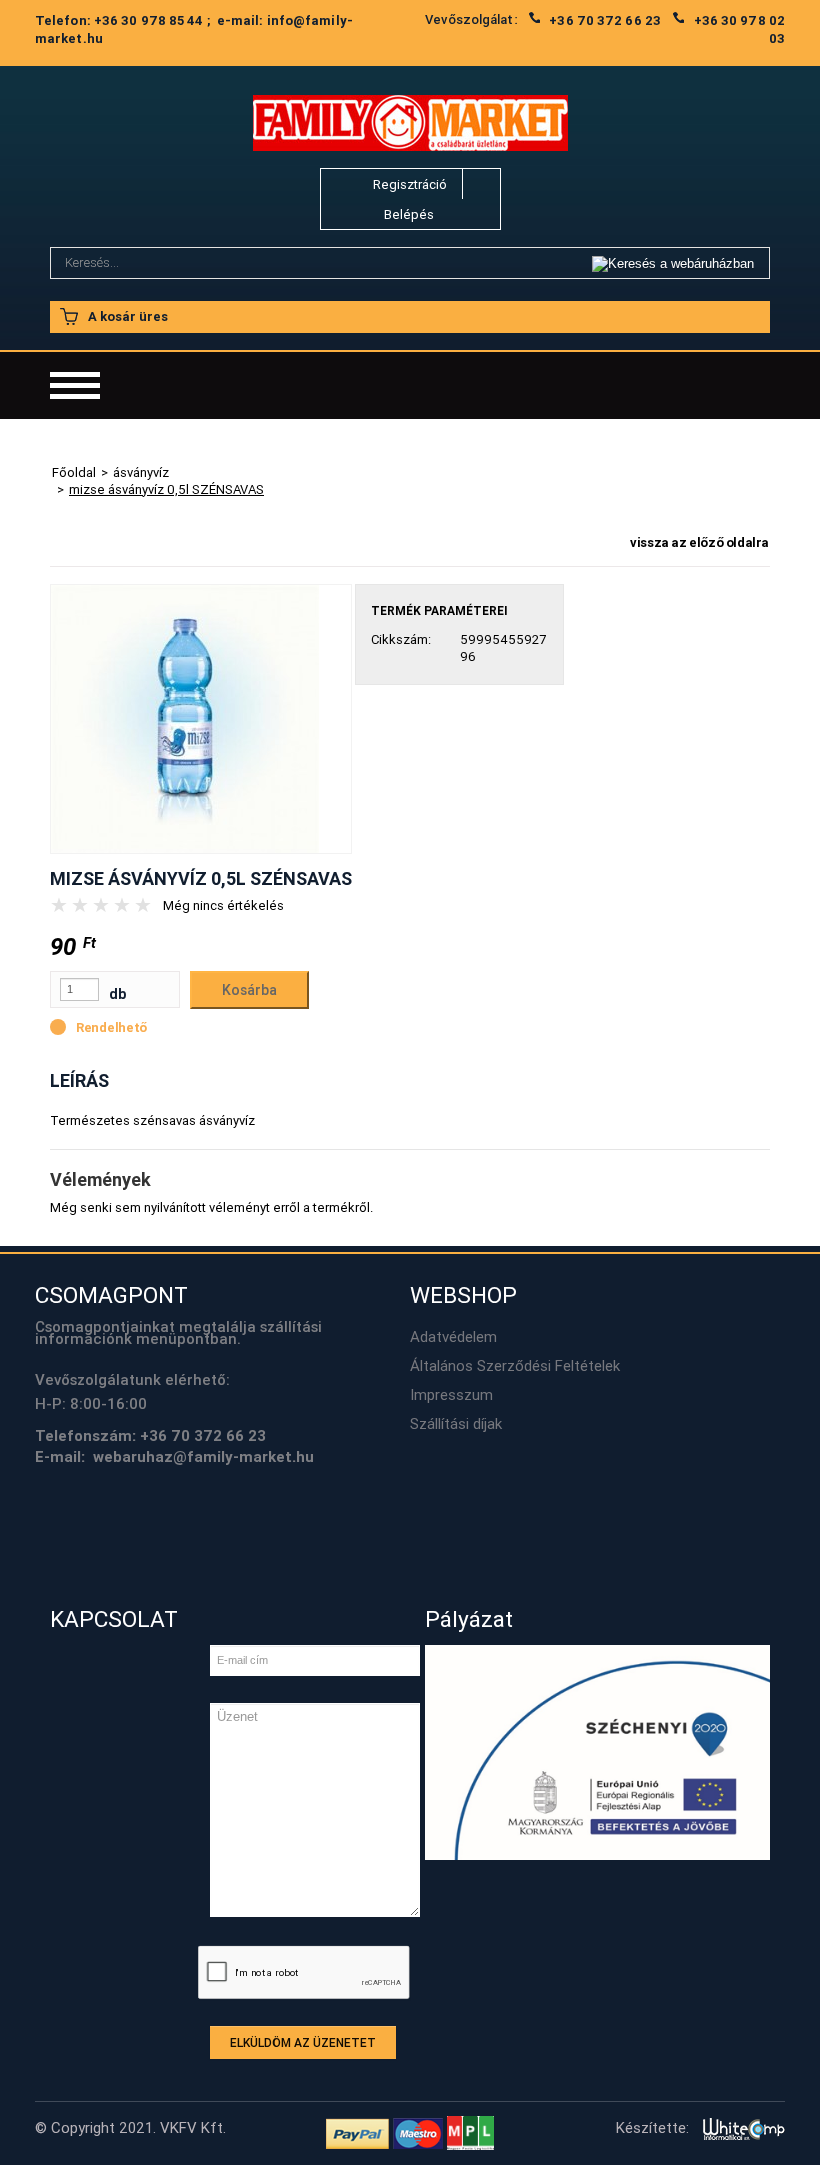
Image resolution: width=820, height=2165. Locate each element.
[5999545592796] (185, 717)
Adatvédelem (453, 1337)
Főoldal (74, 472)
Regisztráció (410, 184)
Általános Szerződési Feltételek (515, 1366)
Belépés (409, 214)
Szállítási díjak (456, 1424)
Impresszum (451, 1395)
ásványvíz (141, 472)
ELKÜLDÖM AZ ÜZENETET (303, 2043)
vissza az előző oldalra (699, 542)
